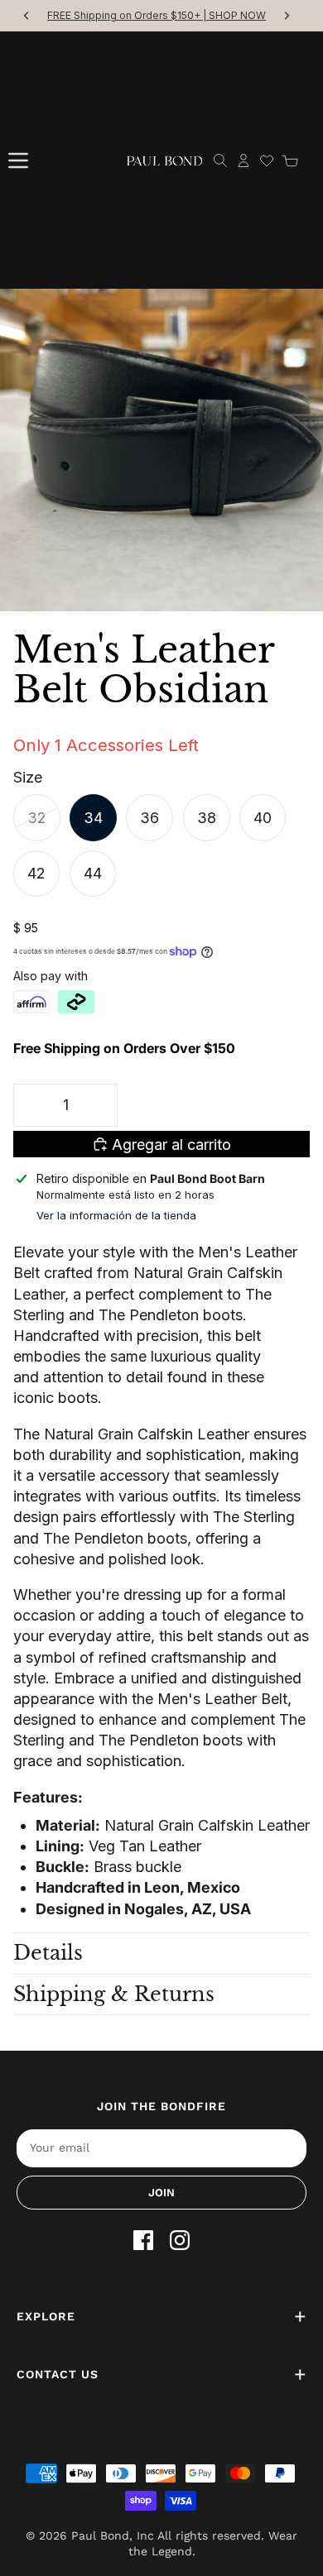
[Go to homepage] (165, 160)
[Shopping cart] (290, 160)
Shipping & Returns (114, 1994)
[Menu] (18, 160)
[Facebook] (143, 2240)
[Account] (243, 160)
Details (48, 1953)
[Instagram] (180, 2240)
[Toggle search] (220, 160)
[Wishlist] (267, 160)
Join (161, 2193)
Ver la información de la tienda (116, 1215)
